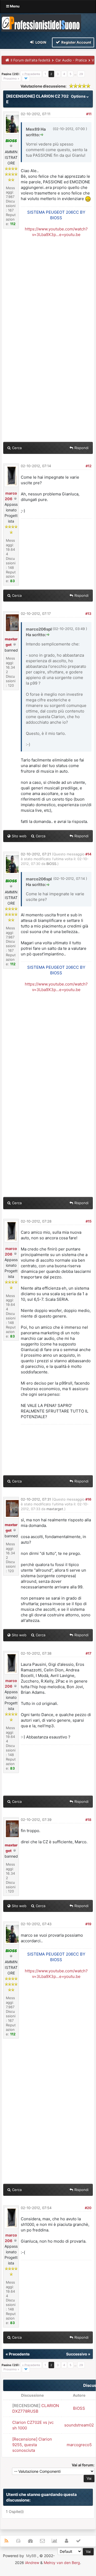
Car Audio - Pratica (71, 60)
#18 (88, 1820)
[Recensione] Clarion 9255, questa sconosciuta (32, 2445)
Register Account (76, 42)
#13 (88, 614)
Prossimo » (11, 78)
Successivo (77, 2354)
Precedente (19, 2354)
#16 (88, 1499)
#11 (89, 114)
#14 (88, 854)
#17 (89, 1653)
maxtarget (55, 1509)
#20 (88, 2208)
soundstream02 (79, 2425)
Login (41, 42)
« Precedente (31, 74)
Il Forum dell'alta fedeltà (30, 60)
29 (81, 74)
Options (79, 96)
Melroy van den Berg (62, 2563)
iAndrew (32, 2563)
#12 (89, 466)
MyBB (31, 2556)
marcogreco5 (79, 2445)
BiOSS (51, 864)
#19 (88, 1924)
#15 (89, 1221)
